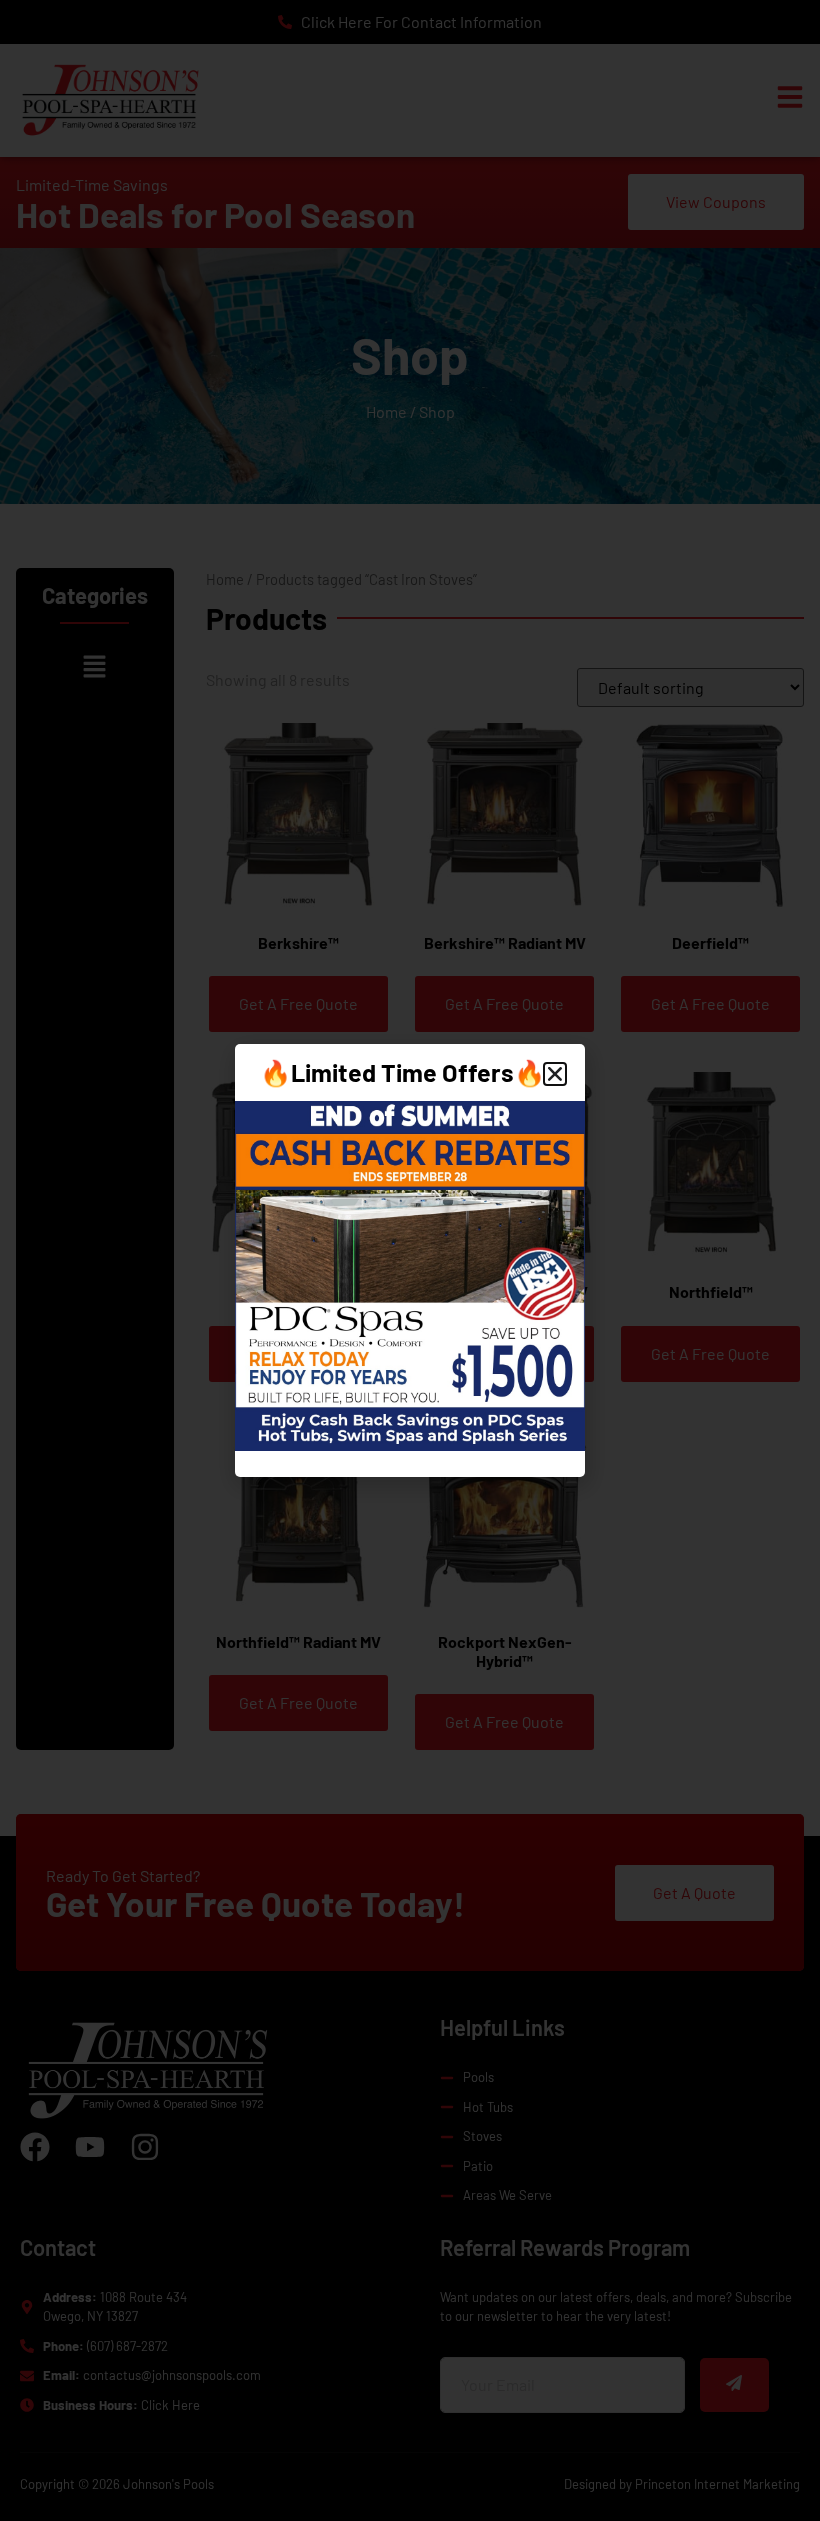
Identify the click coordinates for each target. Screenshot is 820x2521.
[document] (410, 1260)
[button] (555, 1074)
